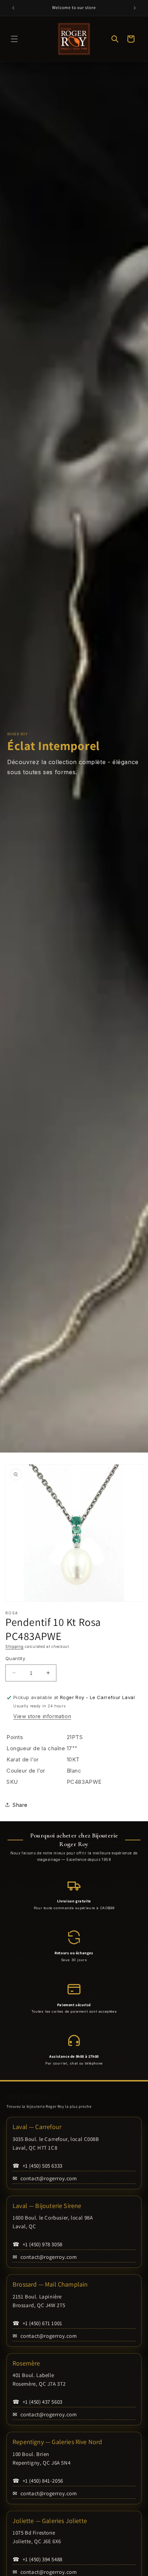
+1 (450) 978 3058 (38, 2244)
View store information (42, 1716)
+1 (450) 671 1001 (38, 2323)
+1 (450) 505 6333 (38, 2166)
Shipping (15, 1646)
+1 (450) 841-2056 (38, 2481)
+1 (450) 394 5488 (38, 2559)
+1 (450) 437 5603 (38, 2402)
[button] (14, 39)
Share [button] (20, 1805)
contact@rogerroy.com (45, 2178)
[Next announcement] (135, 8)
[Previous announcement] (13, 8)
